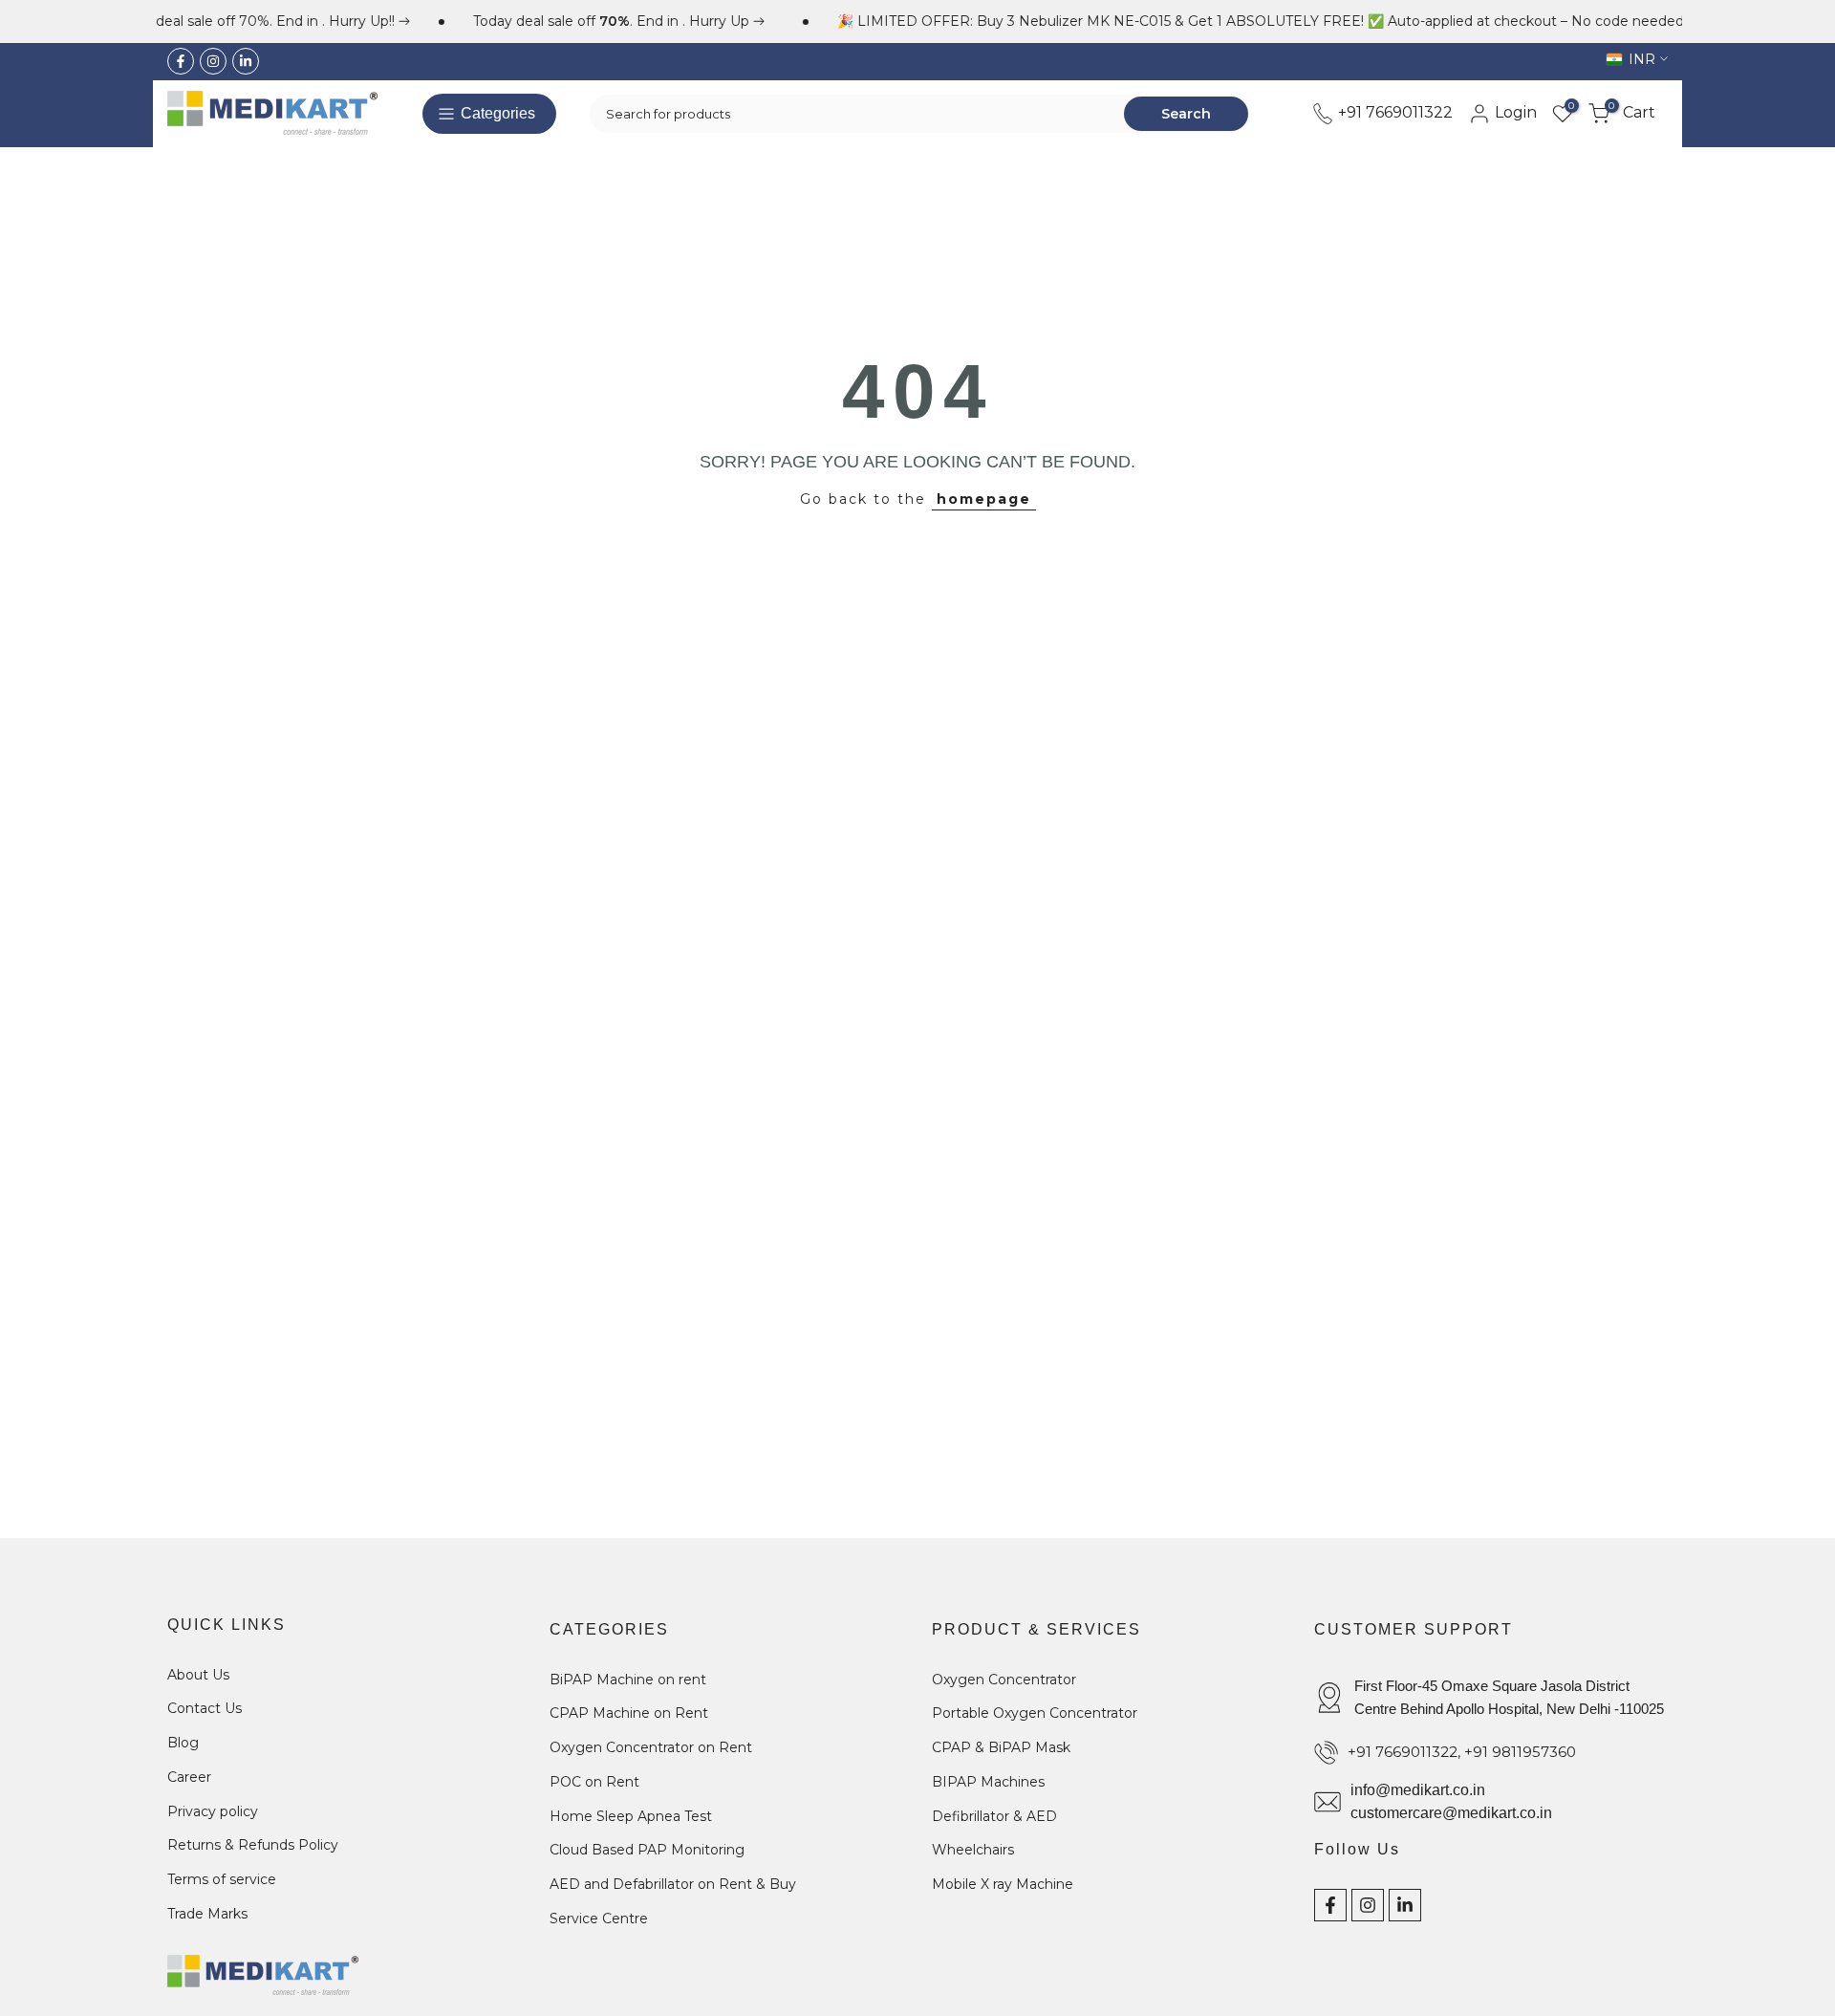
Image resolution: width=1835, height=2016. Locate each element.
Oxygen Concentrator (1004, 1680)
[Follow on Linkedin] (246, 61)
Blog (183, 1743)
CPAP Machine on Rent (629, 1713)
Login (1514, 112)
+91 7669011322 (1393, 112)
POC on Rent (594, 1782)
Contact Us (205, 1708)
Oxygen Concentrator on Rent (651, 1747)
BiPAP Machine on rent (628, 1680)
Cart (1632, 112)
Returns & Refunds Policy (253, 1845)
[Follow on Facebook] (181, 61)
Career (189, 1777)
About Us (198, 1675)
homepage (984, 499)
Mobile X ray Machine (1003, 1884)
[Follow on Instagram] (213, 61)
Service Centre (599, 1918)
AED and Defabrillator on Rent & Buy (673, 1884)
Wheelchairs (973, 1850)
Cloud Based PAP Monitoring (647, 1850)
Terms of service (222, 1879)
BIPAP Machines (988, 1782)
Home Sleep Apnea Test (631, 1816)
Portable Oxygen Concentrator (1035, 1713)
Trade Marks (207, 1914)
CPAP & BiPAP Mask (1001, 1747)
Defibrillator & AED (994, 1816)
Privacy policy (213, 1811)
